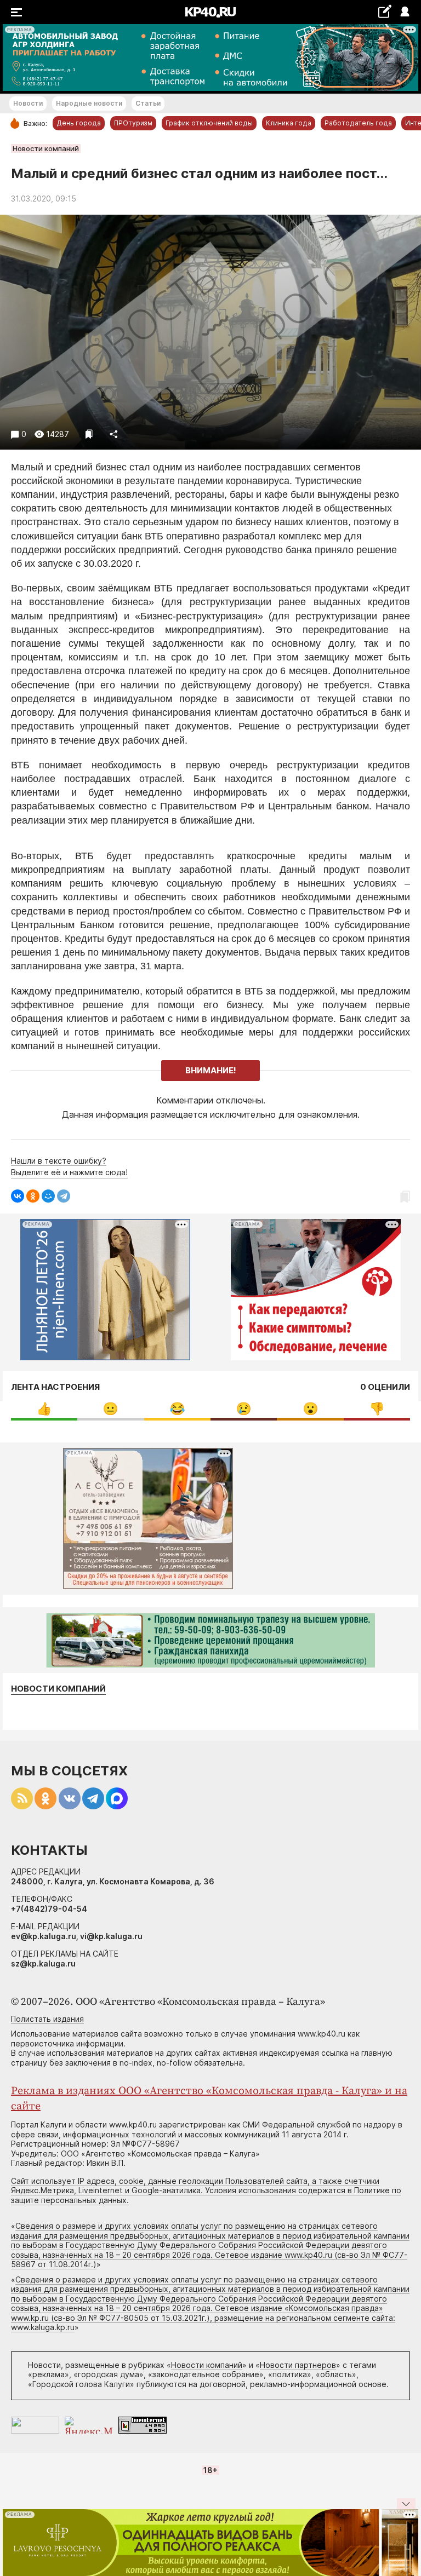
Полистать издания (47, 2019)
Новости (28, 103)
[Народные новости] (385, 11)
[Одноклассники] (33, 1196)
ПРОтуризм (133, 123)
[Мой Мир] (48, 1196)
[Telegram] (64, 1196)
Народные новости (89, 103)
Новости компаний (46, 148)
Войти (404, 12)
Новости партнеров (298, 2365)
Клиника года (289, 123)
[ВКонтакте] (18, 1196)
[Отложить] (89, 434)
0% (44, 1409)
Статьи (148, 103)
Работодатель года (358, 123)
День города (79, 123)
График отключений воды (209, 123)
